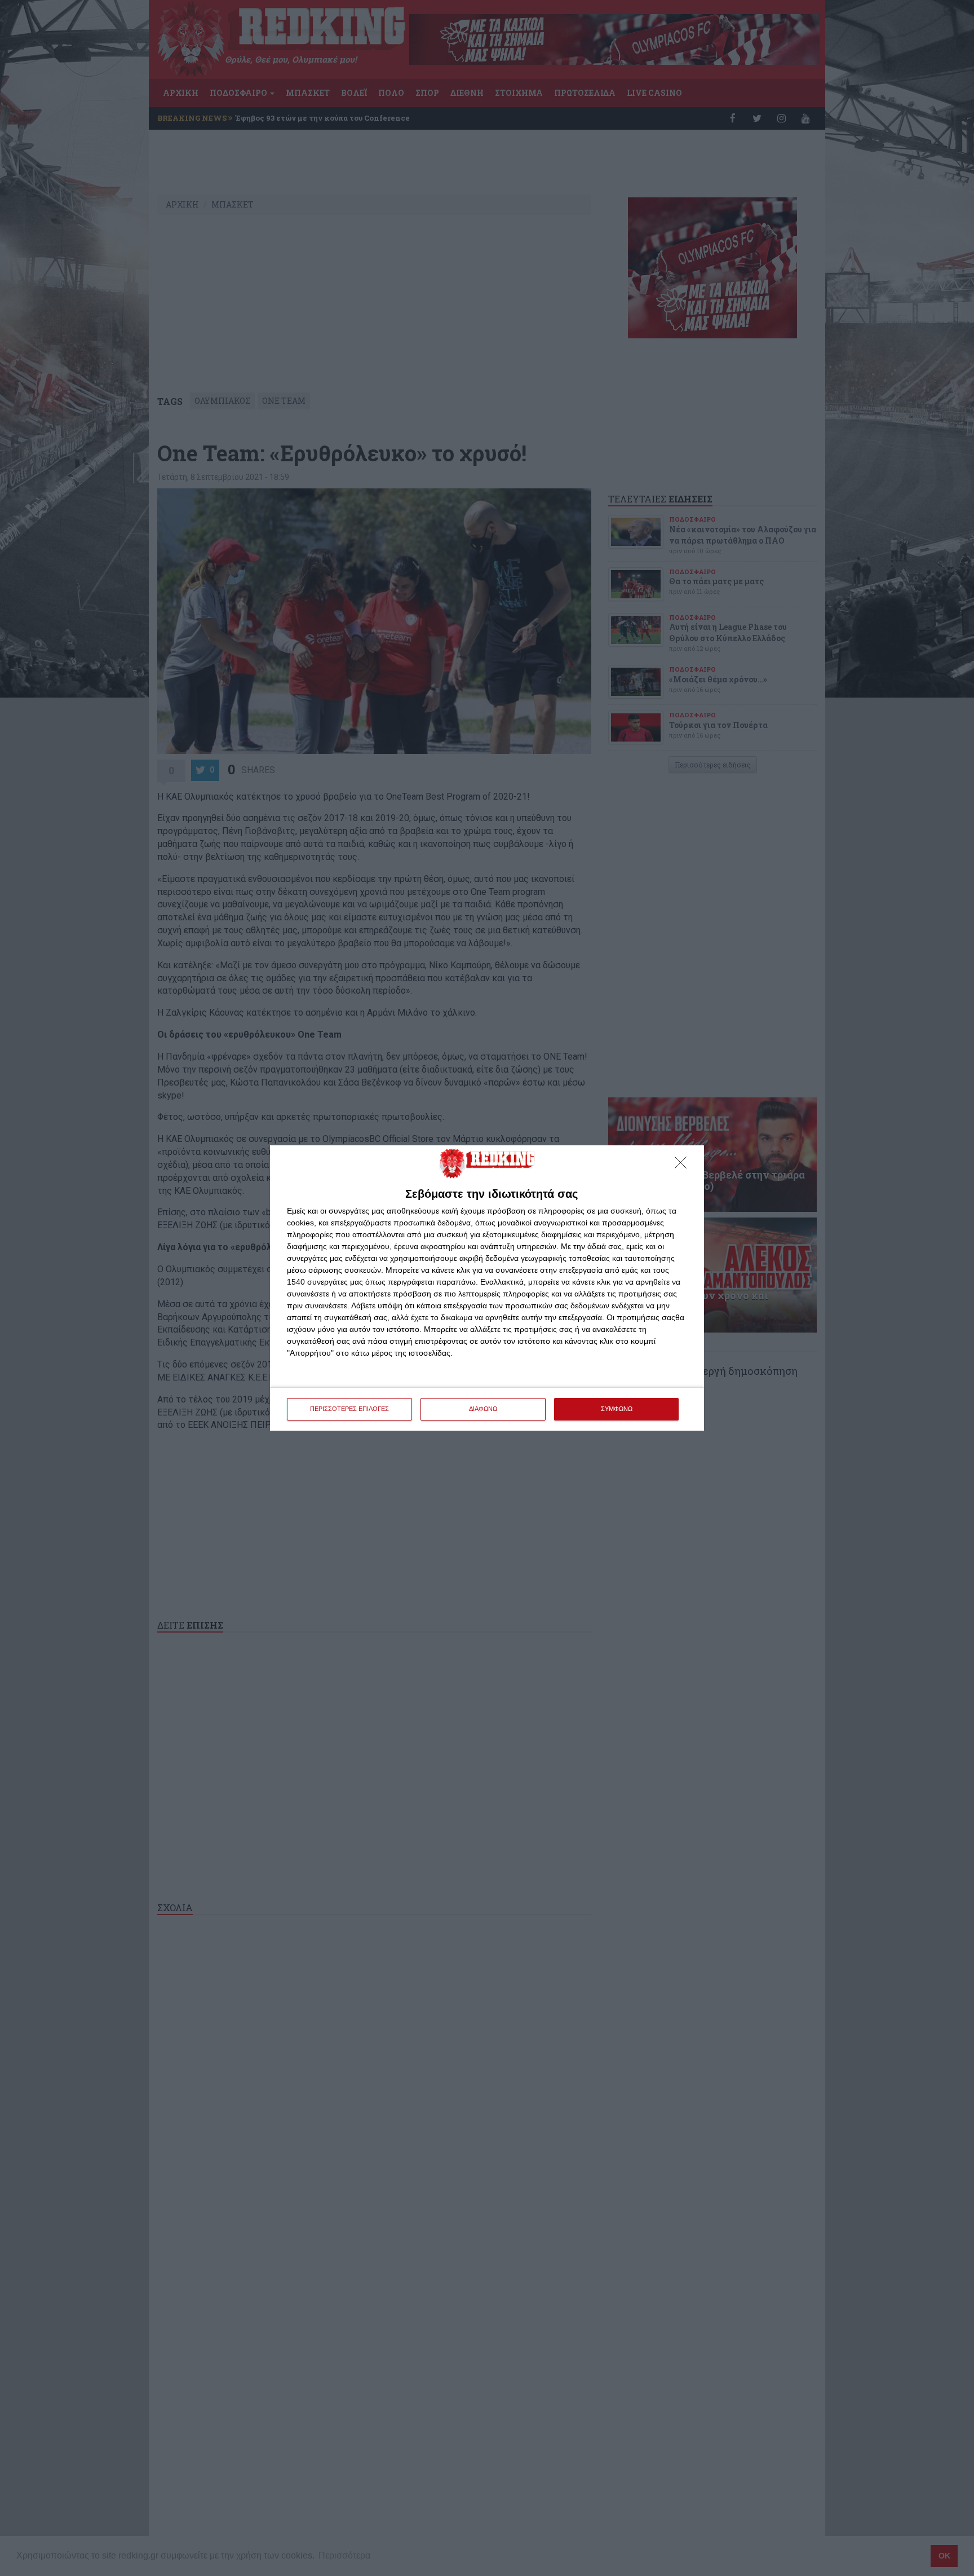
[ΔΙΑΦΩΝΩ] (684, 1166)
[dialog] (487, 1288)
